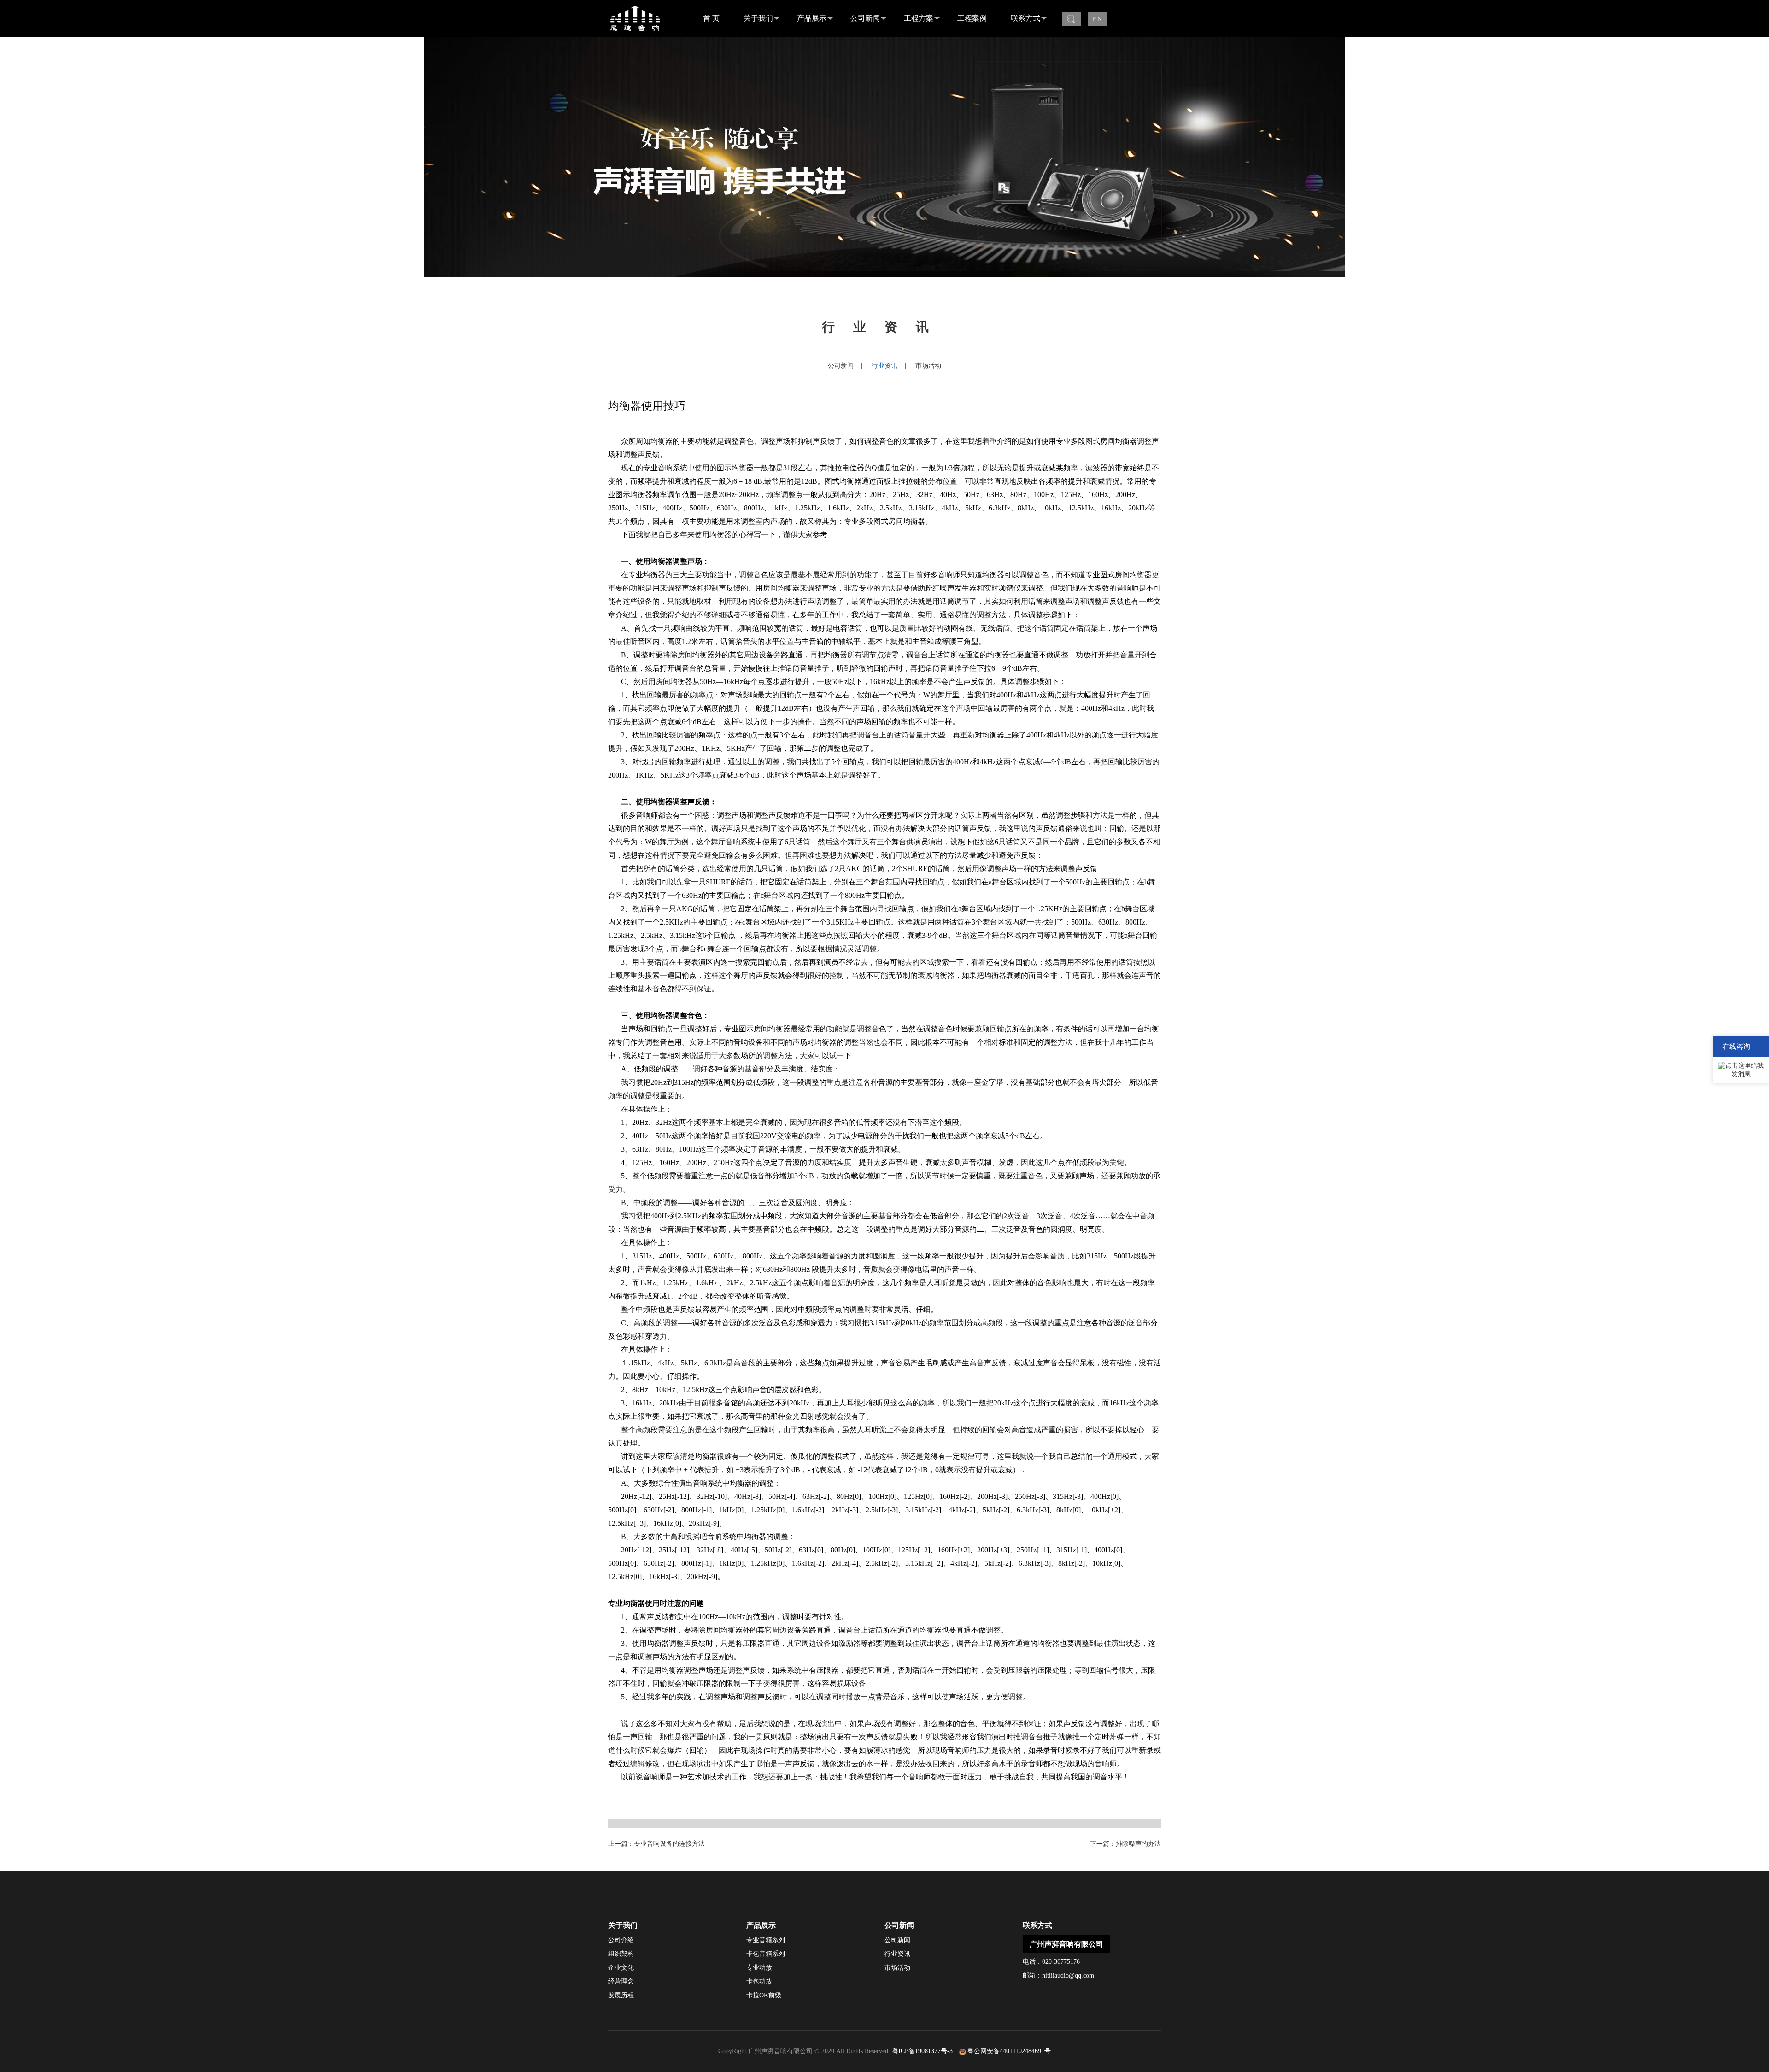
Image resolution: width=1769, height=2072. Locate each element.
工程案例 (972, 18)
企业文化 (621, 1968)
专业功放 (759, 1968)
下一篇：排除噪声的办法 (1125, 1844)
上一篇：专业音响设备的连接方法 (656, 1844)
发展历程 (621, 1995)
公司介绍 (621, 1940)
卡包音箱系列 (766, 1954)
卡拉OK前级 (764, 1995)
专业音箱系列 (766, 1940)
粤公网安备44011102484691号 (1009, 2051)
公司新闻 (865, 18)
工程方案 (919, 18)
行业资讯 (884, 366)
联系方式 (1025, 18)
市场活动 (928, 366)
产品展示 (812, 18)
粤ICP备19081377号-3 (922, 2051)
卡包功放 (759, 1981)
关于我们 (758, 18)
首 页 (711, 18)
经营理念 (621, 1981)
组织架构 (621, 1954)
